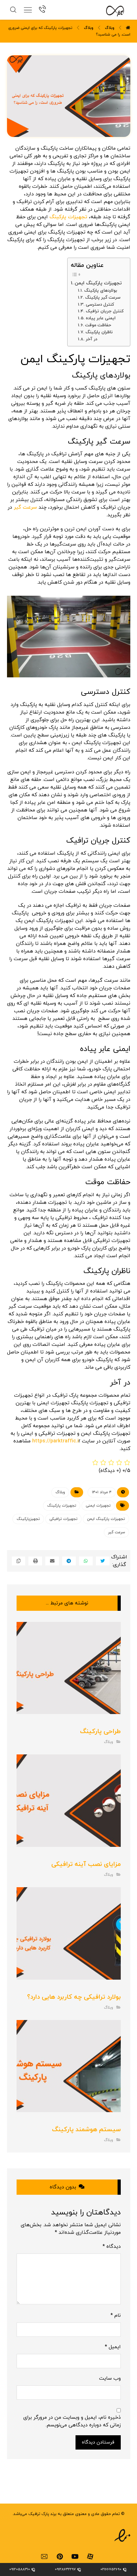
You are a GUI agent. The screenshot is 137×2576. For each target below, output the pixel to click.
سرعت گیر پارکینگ (103, 298)
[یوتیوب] (75, 2557)
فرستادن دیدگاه (98, 2442)
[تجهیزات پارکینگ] (111, 11)
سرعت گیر (25, 507)
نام (116, 2315)
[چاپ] (35, 1561)
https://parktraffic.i (55, 1441)
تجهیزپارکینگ (28, 1519)
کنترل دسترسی (100, 305)
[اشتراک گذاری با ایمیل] (52, 1561)
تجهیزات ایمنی (98, 1506)
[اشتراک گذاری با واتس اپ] (86, 1561)
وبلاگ (60, 1492)
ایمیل (113, 2347)
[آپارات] (90, 2557)
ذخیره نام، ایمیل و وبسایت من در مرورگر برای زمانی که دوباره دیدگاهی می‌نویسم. (72, 2421)
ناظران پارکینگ (99, 332)
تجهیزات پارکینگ (68, 217)
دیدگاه (112, 2247)
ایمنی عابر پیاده (101, 318)
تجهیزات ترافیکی (63, 1519)
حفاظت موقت (98, 325)
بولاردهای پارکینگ (101, 291)
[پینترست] (60, 2557)
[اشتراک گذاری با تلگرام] (69, 1561)
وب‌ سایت (110, 2378)
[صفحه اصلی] (128, 28)
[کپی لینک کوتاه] (19, 1561)
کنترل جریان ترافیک (105, 311)
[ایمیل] (44, 2557)
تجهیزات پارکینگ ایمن (98, 283)
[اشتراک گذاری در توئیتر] (103, 1561)
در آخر (91, 339)
